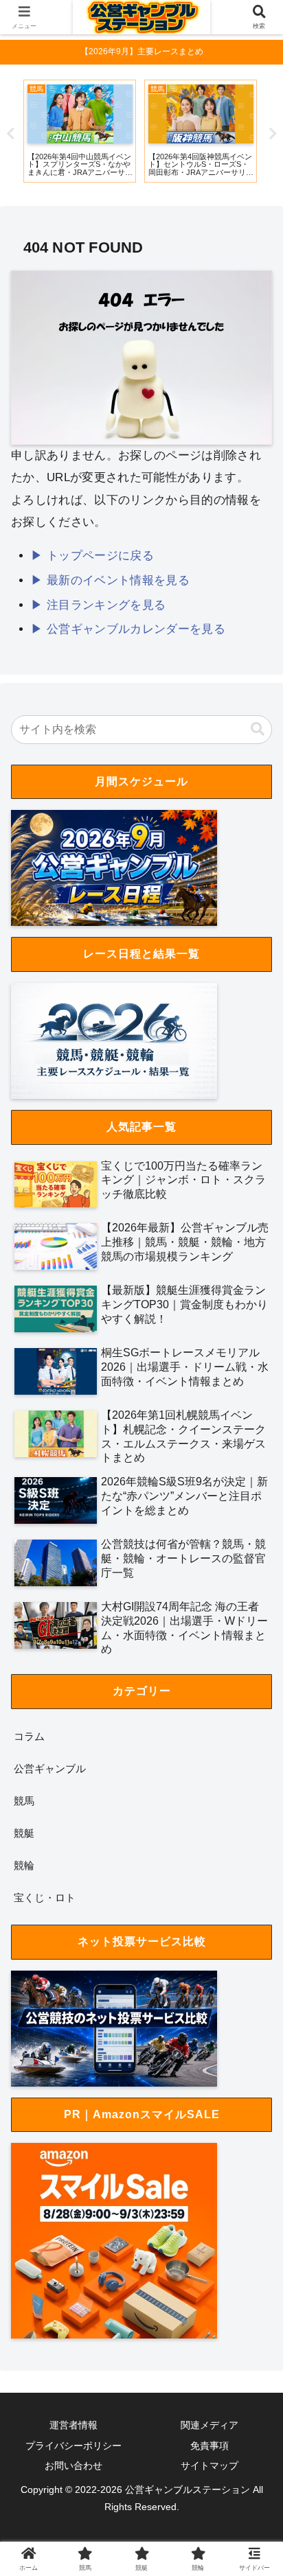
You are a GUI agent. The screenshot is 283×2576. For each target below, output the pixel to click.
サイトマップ (210, 2465)
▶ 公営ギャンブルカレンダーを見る (128, 629)
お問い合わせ (73, 2465)
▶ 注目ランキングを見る (98, 605)
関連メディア (210, 2425)
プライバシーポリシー (73, 2446)
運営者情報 (73, 2425)
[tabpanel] (146, 131)
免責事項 (210, 2446)
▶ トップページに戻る (92, 556)
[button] (258, 729)
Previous (10, 134)
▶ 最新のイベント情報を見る (110, 580)
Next (273, 134)
